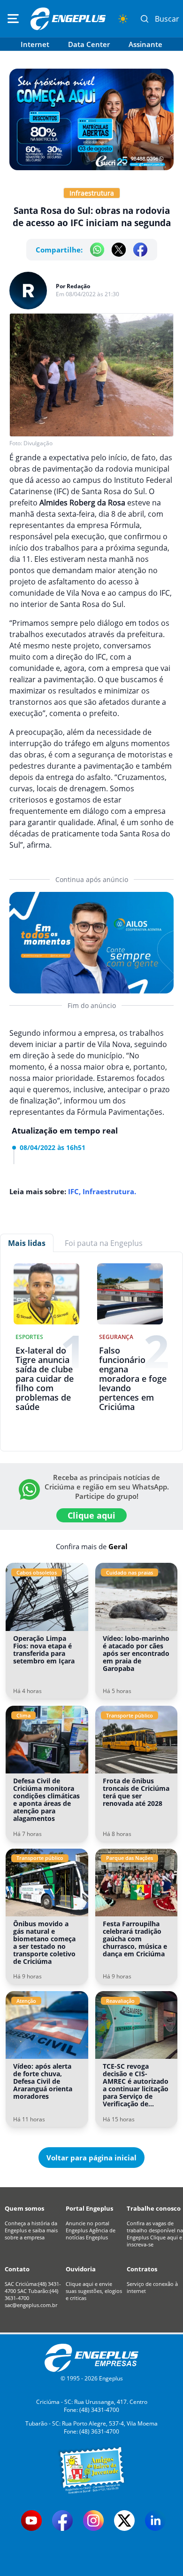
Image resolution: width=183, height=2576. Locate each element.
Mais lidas (27, 1243)
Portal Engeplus (89, 2208)
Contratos (142, 2269)
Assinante (145, 44)
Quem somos (24, 2208)
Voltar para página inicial (91, 2158)
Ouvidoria (81, 2269)
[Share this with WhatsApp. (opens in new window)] (97, 250)
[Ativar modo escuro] (123, 19)
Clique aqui (91, 1515)
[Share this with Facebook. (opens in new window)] (140, 250)
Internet (35, 44)
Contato (17, 2269)
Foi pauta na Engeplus (104, 1243)
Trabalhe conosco (154, 2208)
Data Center (89, 44)
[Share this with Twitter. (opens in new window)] (119, 250)
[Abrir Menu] (13, 19)
